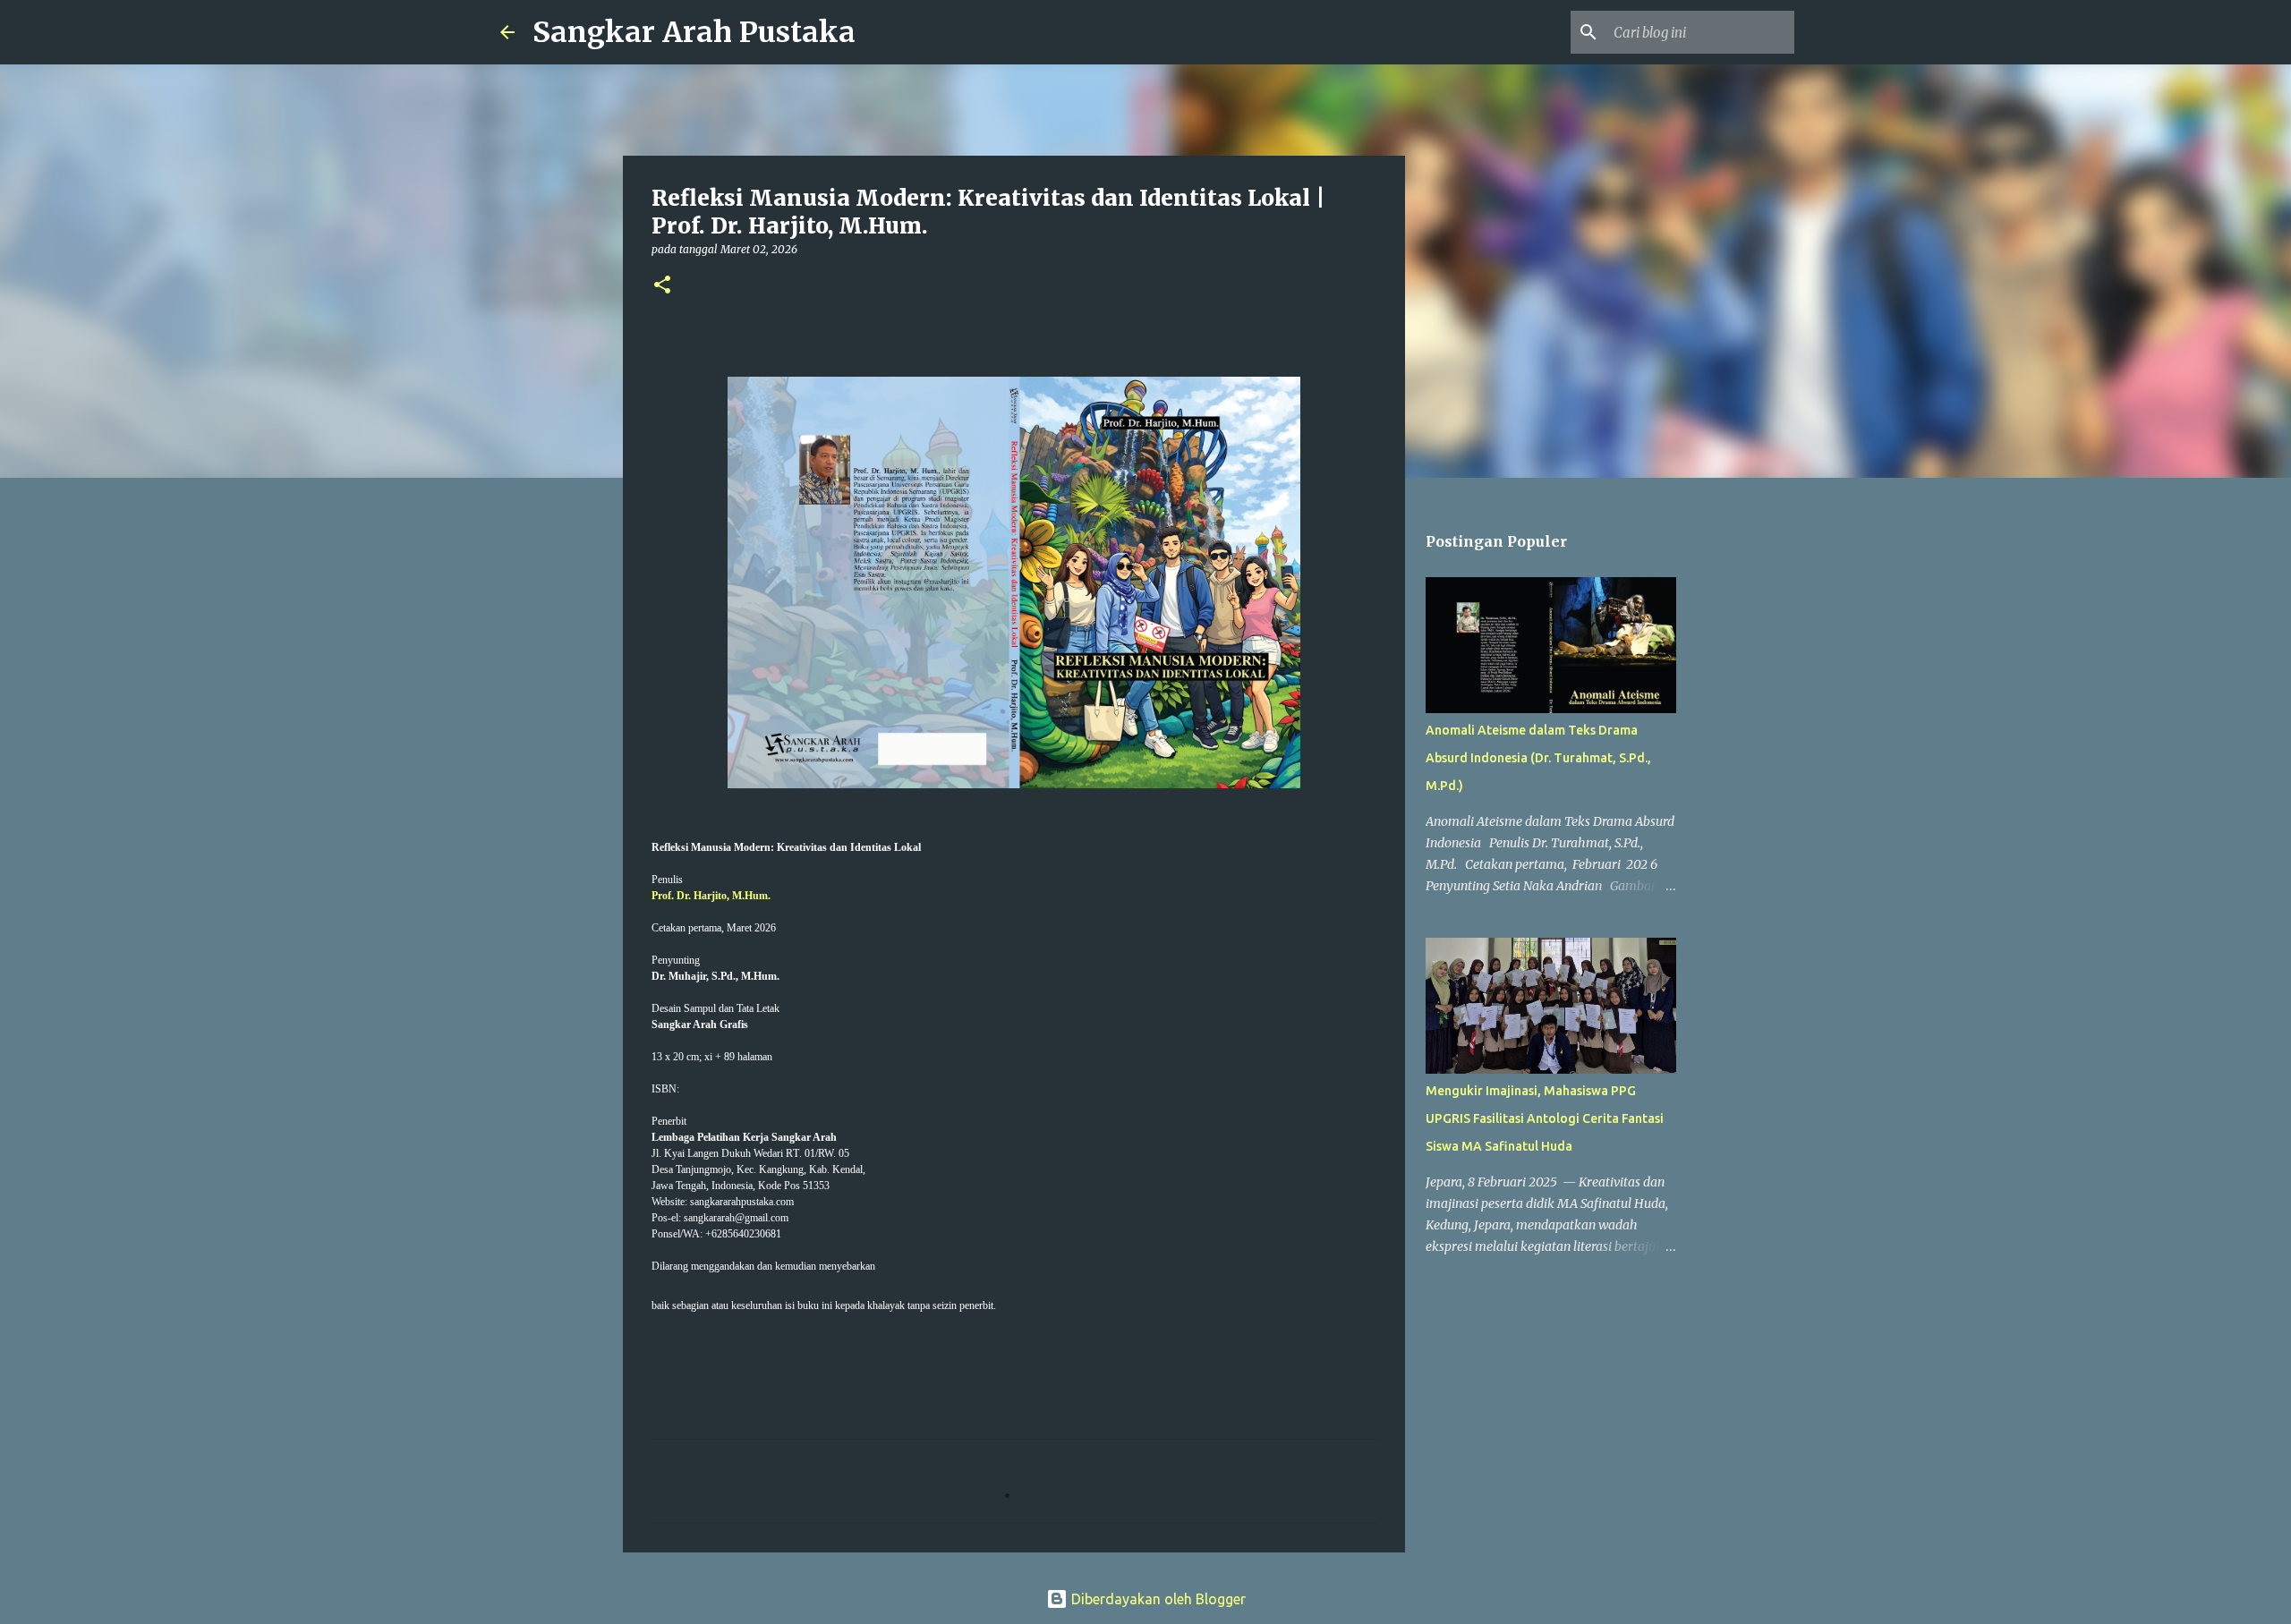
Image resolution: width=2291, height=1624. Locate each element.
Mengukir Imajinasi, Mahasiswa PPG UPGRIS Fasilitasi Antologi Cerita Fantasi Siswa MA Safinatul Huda (1545, 1118)
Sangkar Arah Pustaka (694, 32)
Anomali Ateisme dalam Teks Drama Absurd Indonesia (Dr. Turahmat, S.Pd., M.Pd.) (1538, 758)
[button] (662, 286)
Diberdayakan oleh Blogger (1157, 1599)
